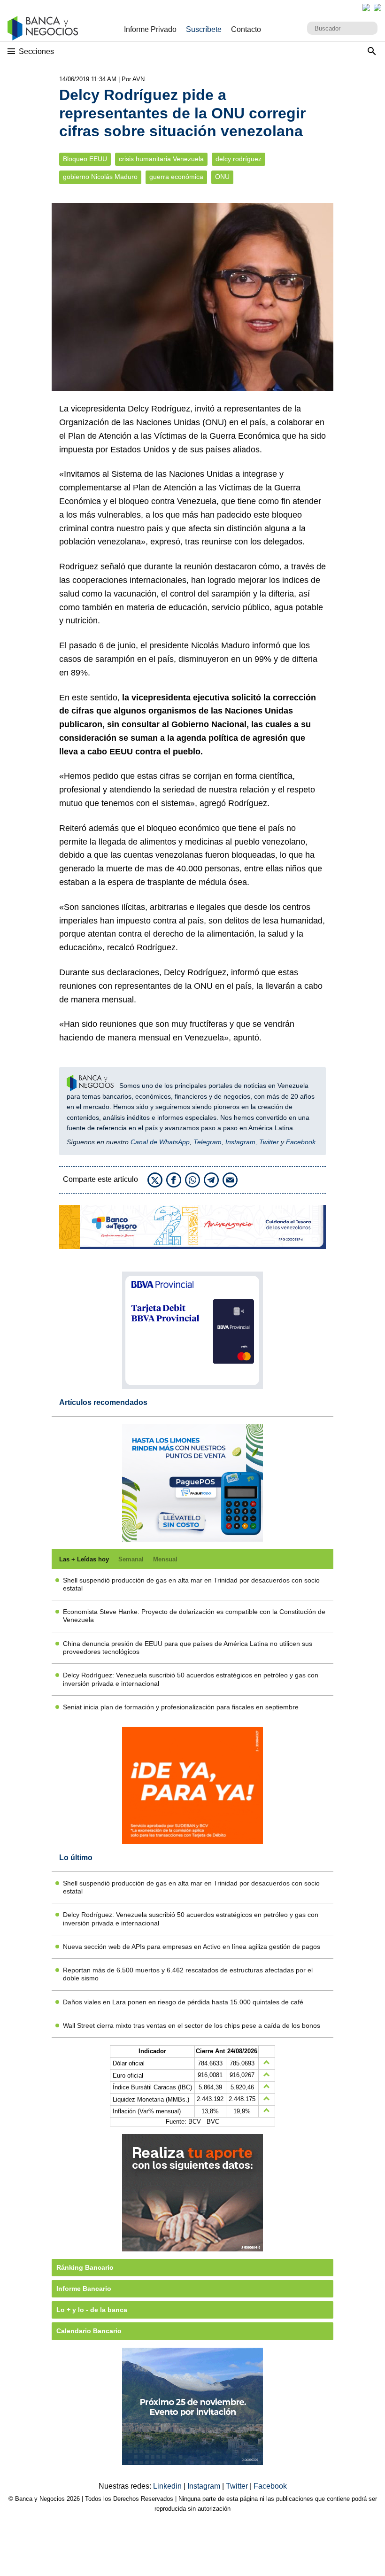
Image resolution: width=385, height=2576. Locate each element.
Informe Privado (150, 29)
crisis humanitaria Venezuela (161, 159)
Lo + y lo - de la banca (92, 2310)
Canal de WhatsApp (160, 1142)
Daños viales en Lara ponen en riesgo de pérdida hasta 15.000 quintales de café (183, 2002)
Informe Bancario (84, 2289)
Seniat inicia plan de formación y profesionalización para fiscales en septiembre (181, 1707)
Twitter (269, 1142)
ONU (222, 177)
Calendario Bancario (89, 2331)
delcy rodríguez (239, 159)
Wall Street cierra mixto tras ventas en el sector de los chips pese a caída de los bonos (192, 2025)
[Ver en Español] (377, 8)
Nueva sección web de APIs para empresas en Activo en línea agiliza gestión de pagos (192, 1947)
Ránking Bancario (85, 2267)
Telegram (208, 1142)
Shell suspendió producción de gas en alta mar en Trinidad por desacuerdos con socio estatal (191, 1584)
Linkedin (168, 2486)
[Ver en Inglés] (366, 8)
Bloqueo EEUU (85, 159)
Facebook (301, 1142)
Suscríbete (204, 29)
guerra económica (176, 177)
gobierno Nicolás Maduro (100, 177)
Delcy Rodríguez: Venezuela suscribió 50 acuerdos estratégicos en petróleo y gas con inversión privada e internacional (191, 1679)
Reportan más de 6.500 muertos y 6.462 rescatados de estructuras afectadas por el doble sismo (188, 1974)
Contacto (246, 29)
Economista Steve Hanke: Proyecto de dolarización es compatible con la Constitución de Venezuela (194, 1616)
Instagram (240, 1142)
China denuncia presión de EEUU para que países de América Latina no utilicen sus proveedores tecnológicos (188, 1648)
